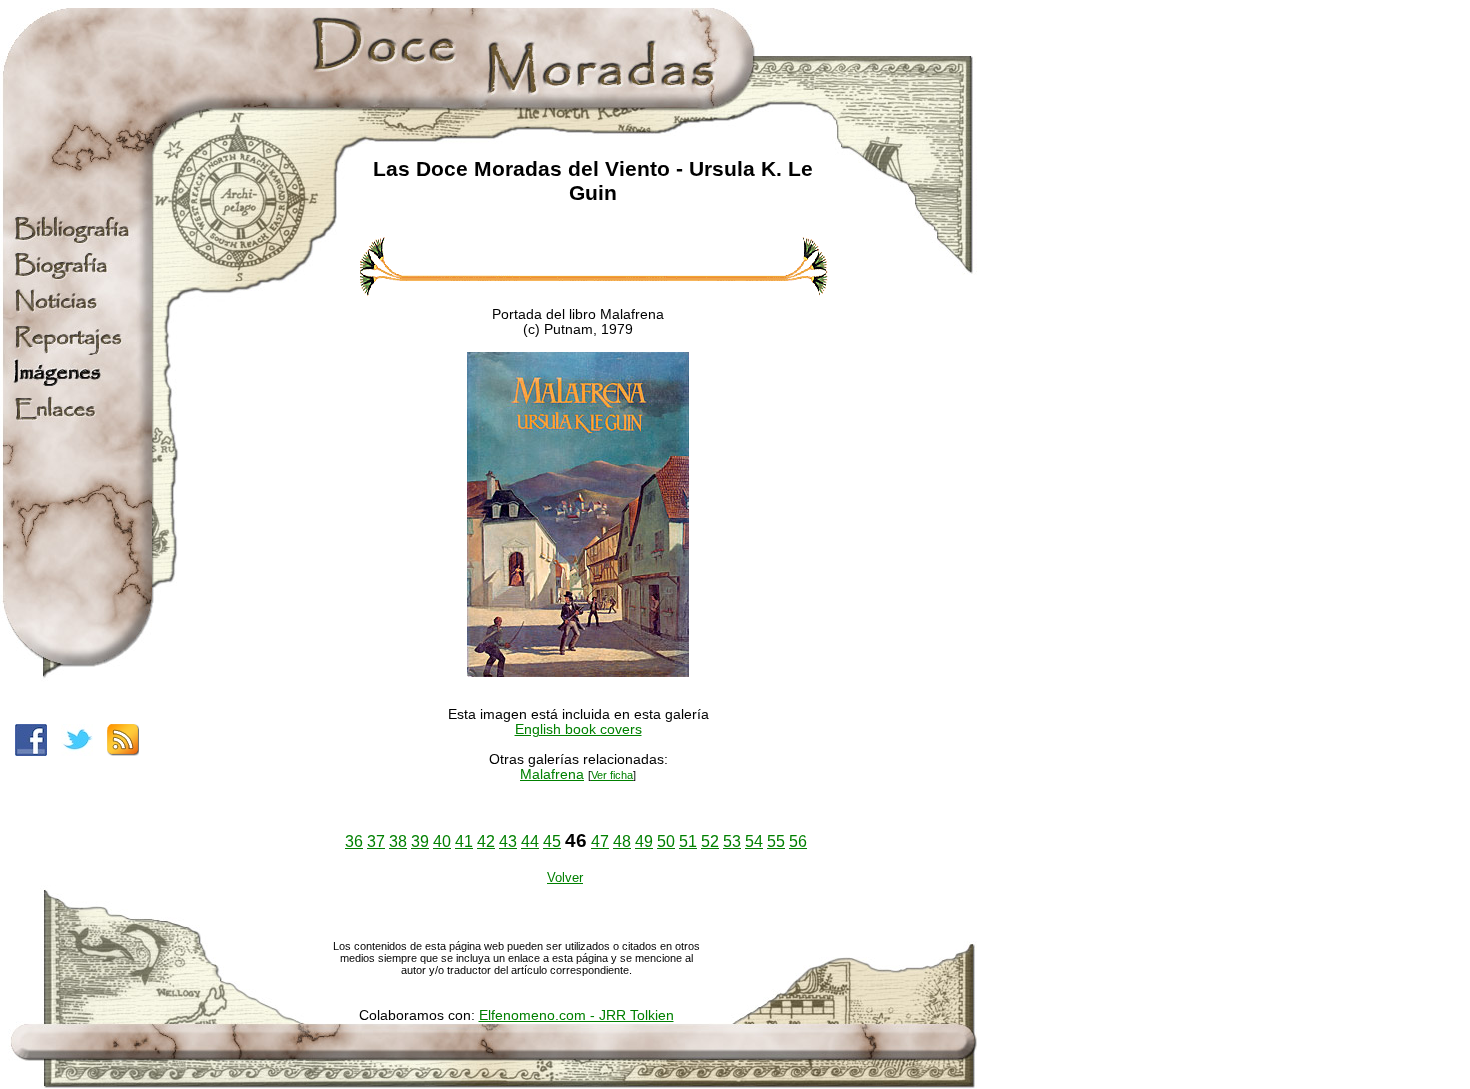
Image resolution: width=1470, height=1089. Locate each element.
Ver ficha (612, 775)
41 (464, 841)
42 (486, 841)
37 (376, 841)
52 (710, 841)
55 (776, 841)
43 (508, 841)
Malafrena (552, 774)
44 (530, 841)
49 (644, 841)
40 (442, 841)
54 (754, 841)
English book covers (578, 729)
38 (398, 841)
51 (688, 841)
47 (600, 841)
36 (354, 841)
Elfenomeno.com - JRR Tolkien (576, 1015)
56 (798, 841)
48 (622, 841)
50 (666, 841)
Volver (565, 877)
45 (552, 841)
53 (732, 841)
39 (420, 841)
